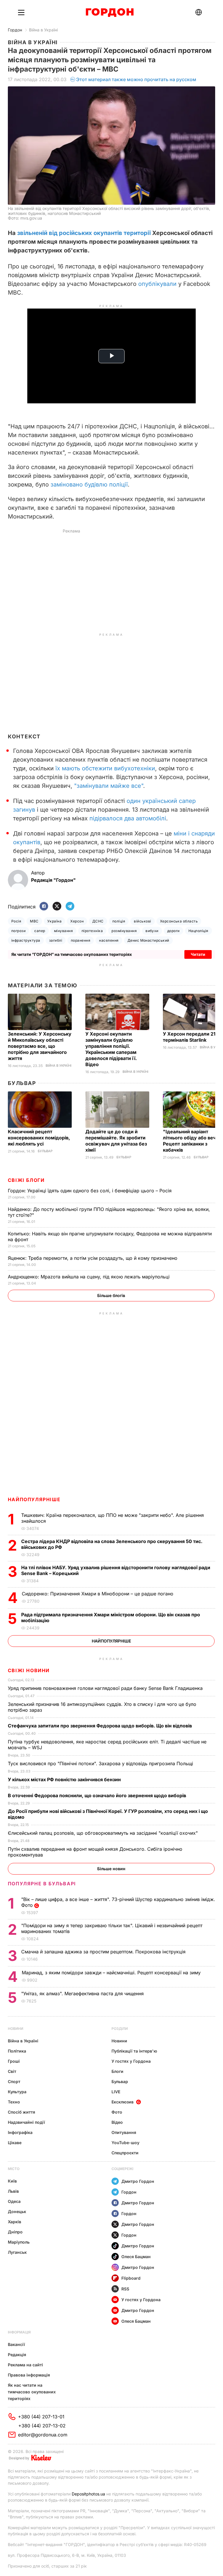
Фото (117, 2112)
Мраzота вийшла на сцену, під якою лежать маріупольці (89, 1277)
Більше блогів (111, 1295)
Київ (12, 2181)
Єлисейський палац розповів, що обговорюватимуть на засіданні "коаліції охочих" (104, 1833)
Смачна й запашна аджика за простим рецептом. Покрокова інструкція (104, 1952)
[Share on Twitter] (57, 907)
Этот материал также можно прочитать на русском (136, 79)
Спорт (14, 2081)
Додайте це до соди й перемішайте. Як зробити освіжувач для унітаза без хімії (116, 1141)
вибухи (152, 931)
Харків (15, 2222)
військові (142, 921)
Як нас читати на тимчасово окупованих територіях (32, 2392)
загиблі (56, 940)
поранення (81, 940)
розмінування (124, 931)
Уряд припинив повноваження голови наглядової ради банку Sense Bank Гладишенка (106, 1688)
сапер (40, 931)
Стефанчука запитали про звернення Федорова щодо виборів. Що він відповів (101, 1726)
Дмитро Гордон (138, 2181)
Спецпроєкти (125, 2153)
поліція (119, 921)
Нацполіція (198, 931)
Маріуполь (19, 2242)
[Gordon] (110, 13)
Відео (117, 2122)
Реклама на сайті (25, 2365)
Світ (12, 2071)
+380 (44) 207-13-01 (41, 2417)
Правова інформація (29, 2375)
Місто (14, 2169)
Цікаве (15, 2143)
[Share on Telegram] (70, 907)
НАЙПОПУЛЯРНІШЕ (34, 1499)
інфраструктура (26, 940)
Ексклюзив (123, 2102)
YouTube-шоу (125, 2143)
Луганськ (17, 2252)
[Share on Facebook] (44, 907)
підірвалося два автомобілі (128, 818)
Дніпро (15, 2232)
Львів (13, 2191)
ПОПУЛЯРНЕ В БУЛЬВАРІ (42, 1884)
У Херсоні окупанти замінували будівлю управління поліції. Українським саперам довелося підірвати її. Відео (111, 1049)
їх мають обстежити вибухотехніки (105, 768)
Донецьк (17, 2211)
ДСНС (98, 921)
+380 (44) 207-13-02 (42, 2426)
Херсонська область (179, 921)
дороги (173, 931)
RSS (125, 2289)
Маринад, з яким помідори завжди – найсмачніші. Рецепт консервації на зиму (112, 1973)
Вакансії (16, 2344)
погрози (18, 931)
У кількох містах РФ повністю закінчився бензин (65, 1779)
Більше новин (111, 1869)
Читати (198, 954)
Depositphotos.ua (88, 2494)
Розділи (120, 2029)
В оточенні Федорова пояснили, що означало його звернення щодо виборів (98, 1795)
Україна (54, 921)
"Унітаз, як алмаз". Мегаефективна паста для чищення (84, 1994)
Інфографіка (20, 2132)
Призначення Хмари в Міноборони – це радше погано (98, 1594)
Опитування (124, 2132)
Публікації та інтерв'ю (134, 2051)
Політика (17, 2051)
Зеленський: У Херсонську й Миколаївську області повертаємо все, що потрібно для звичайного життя (40, 1046)
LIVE (116, 2092)
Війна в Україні (43, 30)
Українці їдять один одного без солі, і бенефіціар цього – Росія (90, 1191)
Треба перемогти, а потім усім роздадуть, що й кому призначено (93, 1258)
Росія (16, 921)
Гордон (15, 30)
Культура (17, 2092)
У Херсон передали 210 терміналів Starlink (191, 1037)
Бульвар (22, 1083)
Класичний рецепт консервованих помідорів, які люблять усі (39, 1138)
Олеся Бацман (136, 2257)
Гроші (14, 2061)
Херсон (77, 921)
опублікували (157, 284)
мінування (63, 931)
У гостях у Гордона (131, 2061)
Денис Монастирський (148, 940)
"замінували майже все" (109, 786)
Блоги (117, 2071)
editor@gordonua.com (43, 2435)
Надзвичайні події (26, 2122)
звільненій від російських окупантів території (84, 233)
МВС (34, 921)
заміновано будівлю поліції (89, 484)
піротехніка (92, 931)
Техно (14, 2102)
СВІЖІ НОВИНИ (29, 1670)
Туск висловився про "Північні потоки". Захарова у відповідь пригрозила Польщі (102, 1763)
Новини (16, 2029)
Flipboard (131, 2278)
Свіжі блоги (26, 1180)
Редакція (17, 2355)
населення (109, 940)
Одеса (14, 2201)
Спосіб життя (21, 2112)
